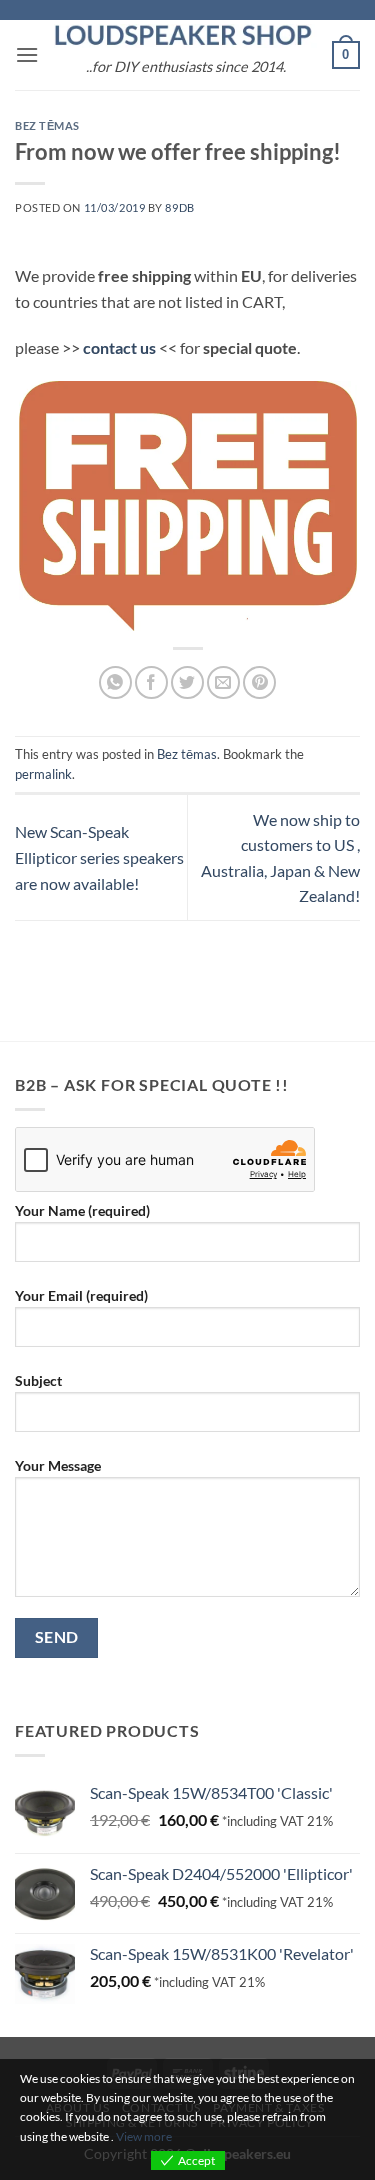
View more (144, 2136)
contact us (119, 347)
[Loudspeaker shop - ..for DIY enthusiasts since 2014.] (185, 36)
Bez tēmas (47, 125)
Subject (38, 1380)
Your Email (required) (81, 1295)
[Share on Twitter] (187, 682)
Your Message (58, 1465)
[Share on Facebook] (151, 682)
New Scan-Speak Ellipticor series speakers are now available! (99, 857)
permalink (43, 774)
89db (179, 207)
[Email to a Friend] (223, 682)
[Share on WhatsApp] (115, 682)
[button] (27, 54)
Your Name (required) (82, 1210)
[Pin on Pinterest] (259, 682)
